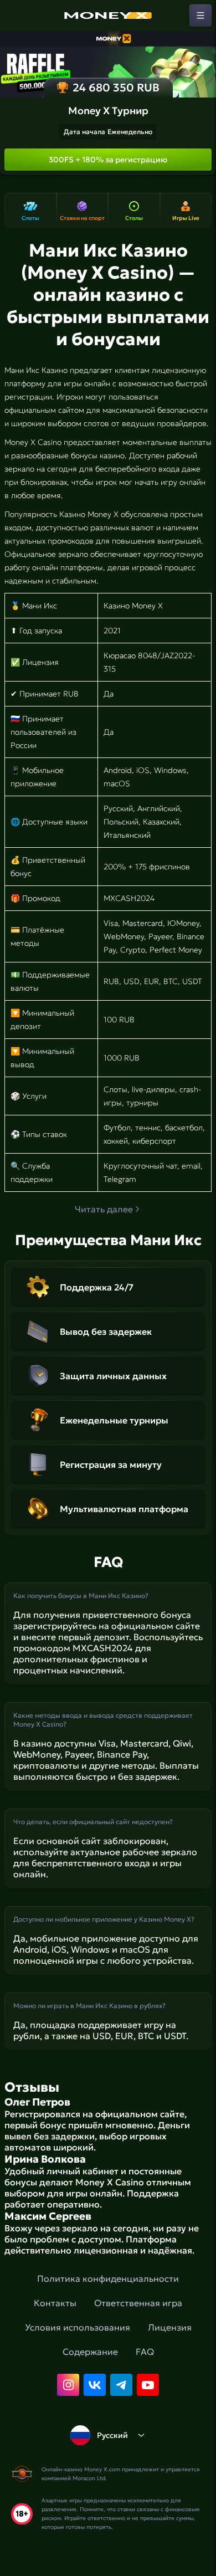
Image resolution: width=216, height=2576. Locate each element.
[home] (108, 16)
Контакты (55, 2303)
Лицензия (170, 2327)
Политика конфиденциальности (108, 2278)
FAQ (145, 2352)
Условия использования (78, 2327)
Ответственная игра (138, 2303)
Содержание (90, 2352)
